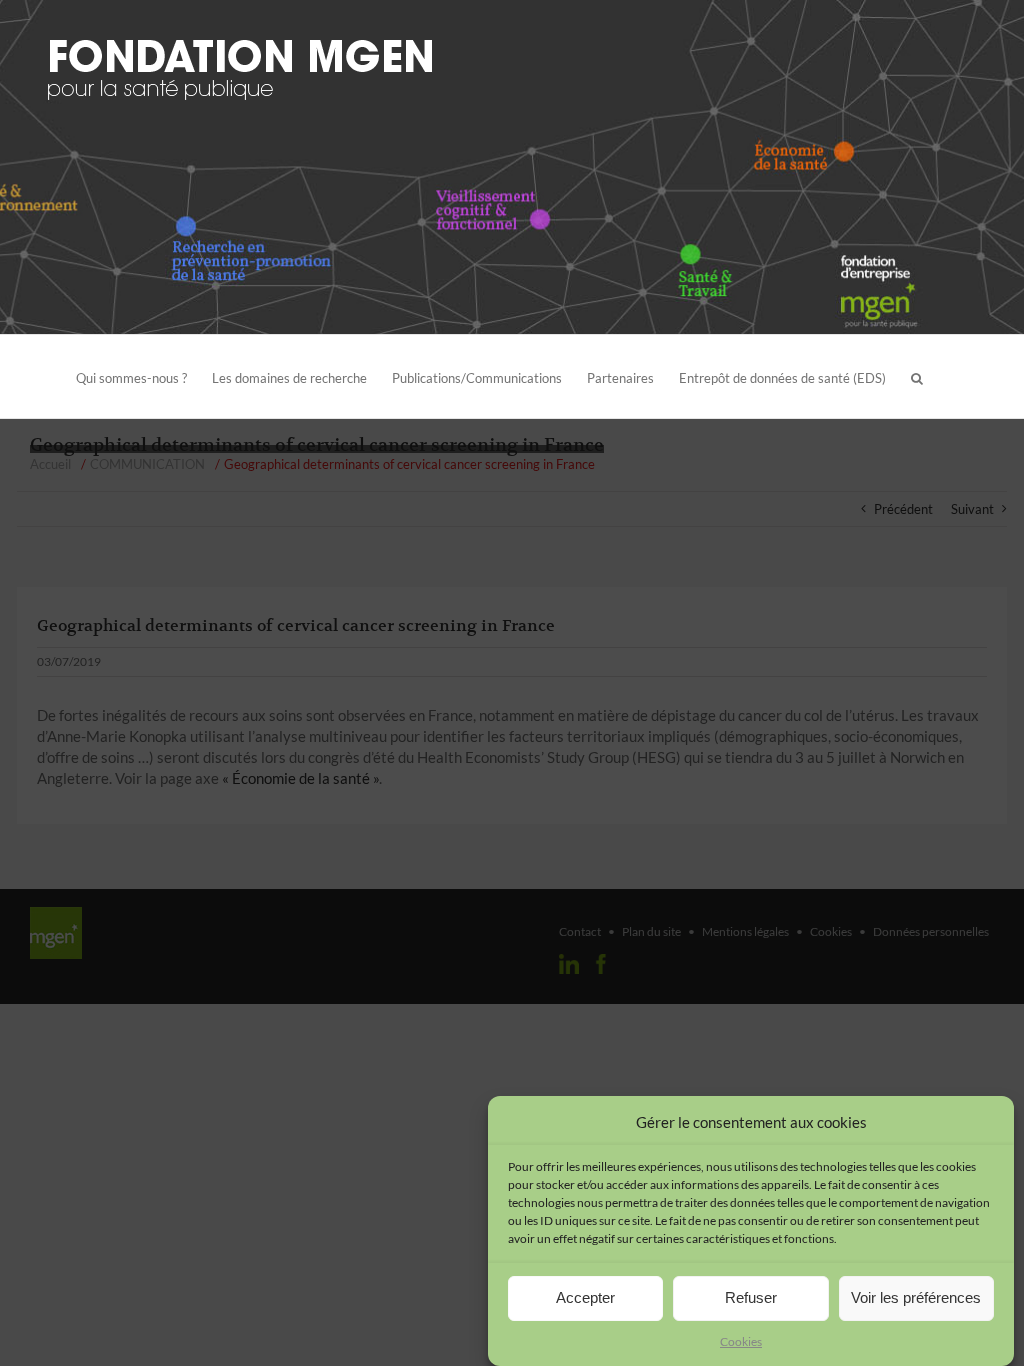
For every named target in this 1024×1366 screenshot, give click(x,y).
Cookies (741, 1341)
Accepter (585, 1297)
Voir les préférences (916, 1297)
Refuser (751, 1297)
